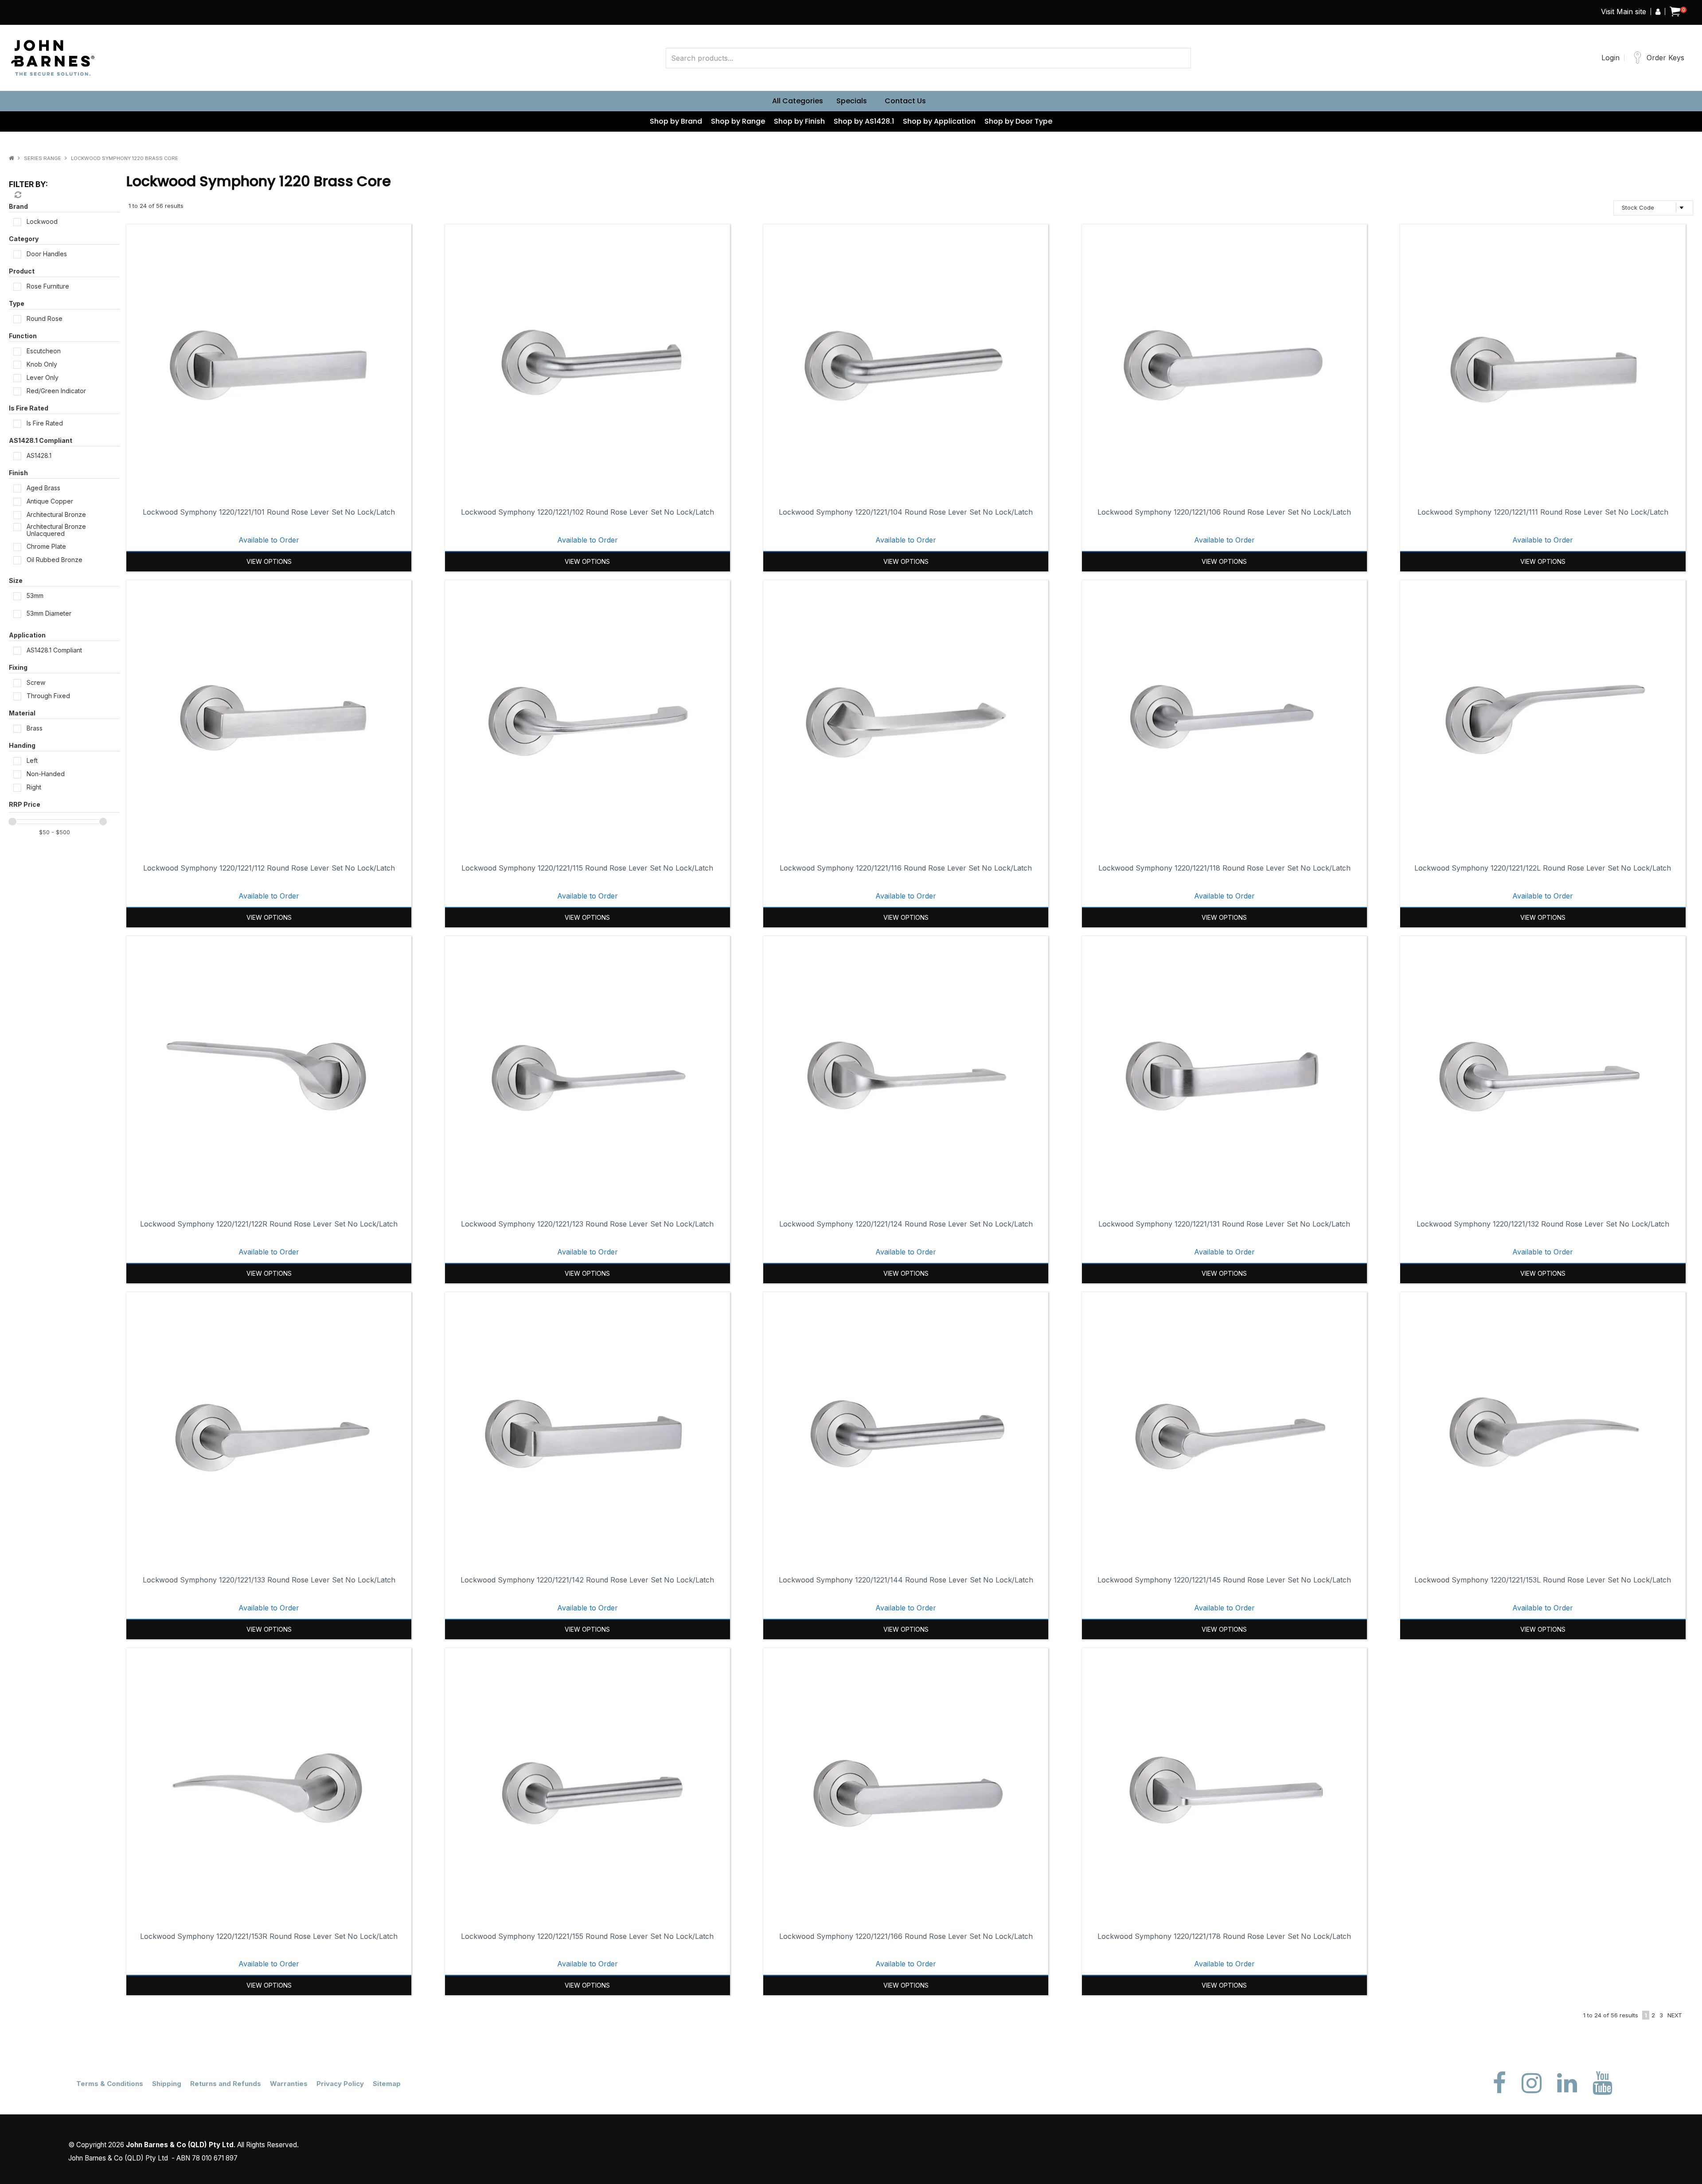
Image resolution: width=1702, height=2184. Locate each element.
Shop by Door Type (1018, 121)
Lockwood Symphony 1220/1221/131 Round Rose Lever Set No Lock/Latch (1224, 1224)
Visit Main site (1624, 12)
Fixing (18, 667)
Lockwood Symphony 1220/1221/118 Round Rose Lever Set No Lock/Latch (1224, 868)
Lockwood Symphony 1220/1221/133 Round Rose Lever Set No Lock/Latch (269, 1580)
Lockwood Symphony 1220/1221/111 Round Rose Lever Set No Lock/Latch (1543, 512)
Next (1675, 2015)
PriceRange (64, 806)
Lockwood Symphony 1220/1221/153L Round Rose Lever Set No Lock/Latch (1543, 1580)
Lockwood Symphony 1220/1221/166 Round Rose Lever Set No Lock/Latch (906, 1936)
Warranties (289, 2084)
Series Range (43, 158)
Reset (17, 195)
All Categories (798, 101)
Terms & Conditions (110, 2084)
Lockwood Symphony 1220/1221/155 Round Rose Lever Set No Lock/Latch (587, 1936)
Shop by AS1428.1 (864, 121)
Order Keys (1665, 58)
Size (16, 580)
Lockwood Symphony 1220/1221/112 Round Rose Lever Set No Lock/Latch (269, 868)
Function (23, 336)
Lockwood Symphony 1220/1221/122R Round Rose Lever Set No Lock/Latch (269, 1224)
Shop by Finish (799, 121)
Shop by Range (738, 121)
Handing (22, 745)
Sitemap (387, 2084)
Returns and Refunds (226, 2084)
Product (22, 271)
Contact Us (905, 101)
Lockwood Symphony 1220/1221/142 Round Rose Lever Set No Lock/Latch (587, 1580)
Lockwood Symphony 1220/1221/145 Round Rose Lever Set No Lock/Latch (1224, 1580)
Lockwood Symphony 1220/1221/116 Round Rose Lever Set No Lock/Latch (906, 868)
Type (17, 303)
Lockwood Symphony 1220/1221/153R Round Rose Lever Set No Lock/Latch (269, 1936)
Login (1610, 58)
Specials (852, 101)
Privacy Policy (340, 2084)
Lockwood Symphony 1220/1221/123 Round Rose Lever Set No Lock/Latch (587, 1224)
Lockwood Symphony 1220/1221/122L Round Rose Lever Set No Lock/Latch (1543, 868)
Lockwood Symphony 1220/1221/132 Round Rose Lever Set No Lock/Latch (1543, 1224)
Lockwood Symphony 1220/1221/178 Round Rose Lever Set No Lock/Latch (1224, 1936)
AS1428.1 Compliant (41, 440)
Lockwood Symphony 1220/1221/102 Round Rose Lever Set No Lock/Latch (588, 512)
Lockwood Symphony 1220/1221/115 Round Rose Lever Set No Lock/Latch (587, 868)
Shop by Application (939, 121)
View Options (269, 561)
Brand (18, 206)
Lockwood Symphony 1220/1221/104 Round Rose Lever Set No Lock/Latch (906, 512)
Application (27, 635)
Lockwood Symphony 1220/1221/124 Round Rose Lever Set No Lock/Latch (906, 1224)
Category (24, 239)
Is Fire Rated (29, 408)
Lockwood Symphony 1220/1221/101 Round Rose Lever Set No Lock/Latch (269, 512)
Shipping (167, 2084)
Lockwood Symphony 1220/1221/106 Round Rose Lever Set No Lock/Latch (1224, 512)
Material (22, 713)
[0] (1675, 12)
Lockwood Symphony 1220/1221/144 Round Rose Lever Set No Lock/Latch (906, 1580)
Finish (18, 473)
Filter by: (28, 184)
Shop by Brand (676, 121)
